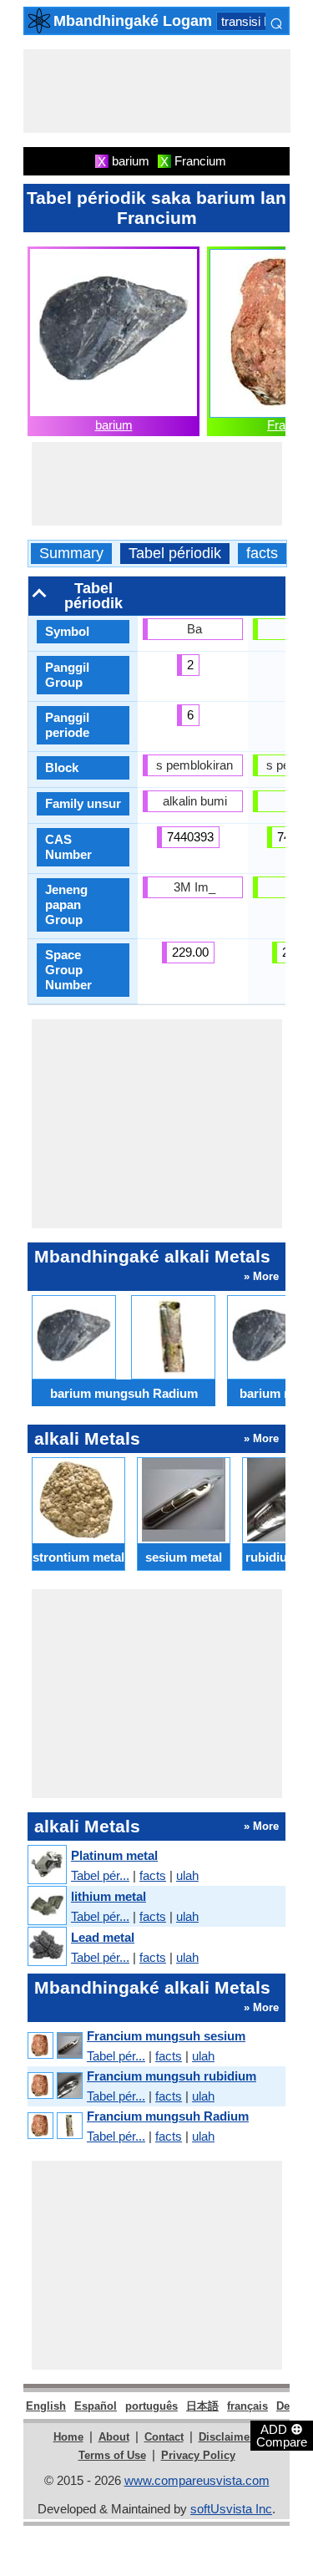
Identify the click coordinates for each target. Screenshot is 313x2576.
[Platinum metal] (46, 1865)
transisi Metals (261, 21)
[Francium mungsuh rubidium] (54, 2086)
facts (262, 554)
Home (68, 2437)
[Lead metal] (46, 1947)
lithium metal (109, 1896)
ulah (187, 1875)
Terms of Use (112, 2455)
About (114, 2437)
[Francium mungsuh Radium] (54, 2126)
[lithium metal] (46, 1906)
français (247, 2406)
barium (114, 425)
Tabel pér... (100, 1875)
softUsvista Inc (231, 2509)
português (151, 2406)
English (46, 2406)
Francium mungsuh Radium (168, 2116)
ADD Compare (282, 2435)
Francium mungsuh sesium (166, 2036)
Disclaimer (226, 2437)
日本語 (202, 2406)
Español (96, 2406)
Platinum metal (114, 1855)
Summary (71, 554)
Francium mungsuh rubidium (172, 2076)
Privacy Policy (198, 2455)
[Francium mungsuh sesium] (54, 2046)
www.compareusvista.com (197, 2480)
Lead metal (103, 1937)
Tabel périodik (175, 554)
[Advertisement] (157, 91)
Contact (164, 2437)
